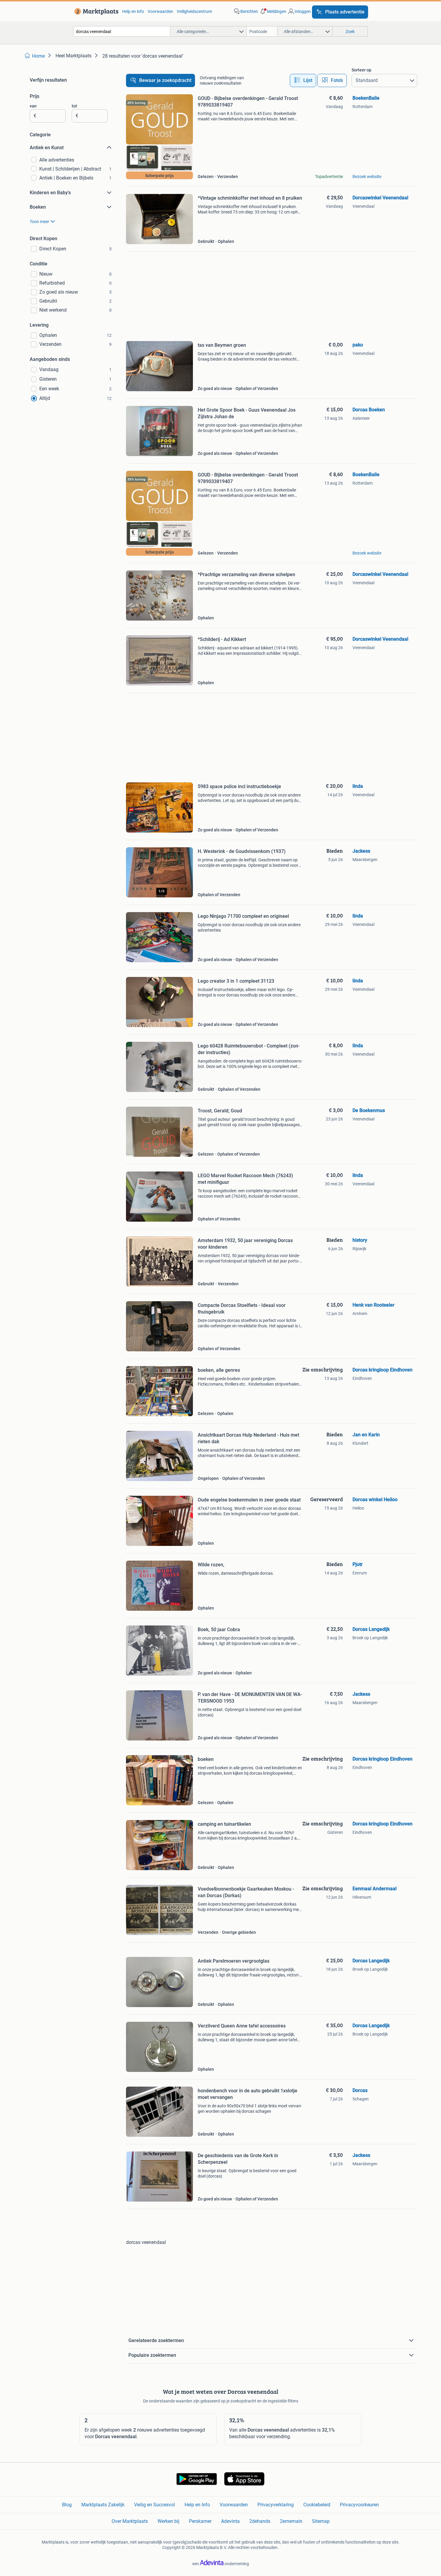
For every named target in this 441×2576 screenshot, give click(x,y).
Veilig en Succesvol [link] (154, 2505)
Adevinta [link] (230, 2521)
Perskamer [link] (200, 2521)
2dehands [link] (260, 2521)
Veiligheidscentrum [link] (194, 11)
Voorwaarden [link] (160, 11)
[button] (273, 11)
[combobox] (122, 31)
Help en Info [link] (197, 2505)
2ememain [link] (291, 2521)
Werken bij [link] (168, 2521)
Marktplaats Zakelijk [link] (103, 2505)
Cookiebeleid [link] (317, 2505)
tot (74, 106)
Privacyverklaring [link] (276, 2505)
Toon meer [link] (39, 222)
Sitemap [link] (321, 2521)
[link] (95, 11)
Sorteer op (361, 70)
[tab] (303, 80)
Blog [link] (67, 2505)
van (33, 106)
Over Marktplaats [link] (130, 2521)
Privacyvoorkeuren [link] (359, 2505)
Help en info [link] (133, 11)
